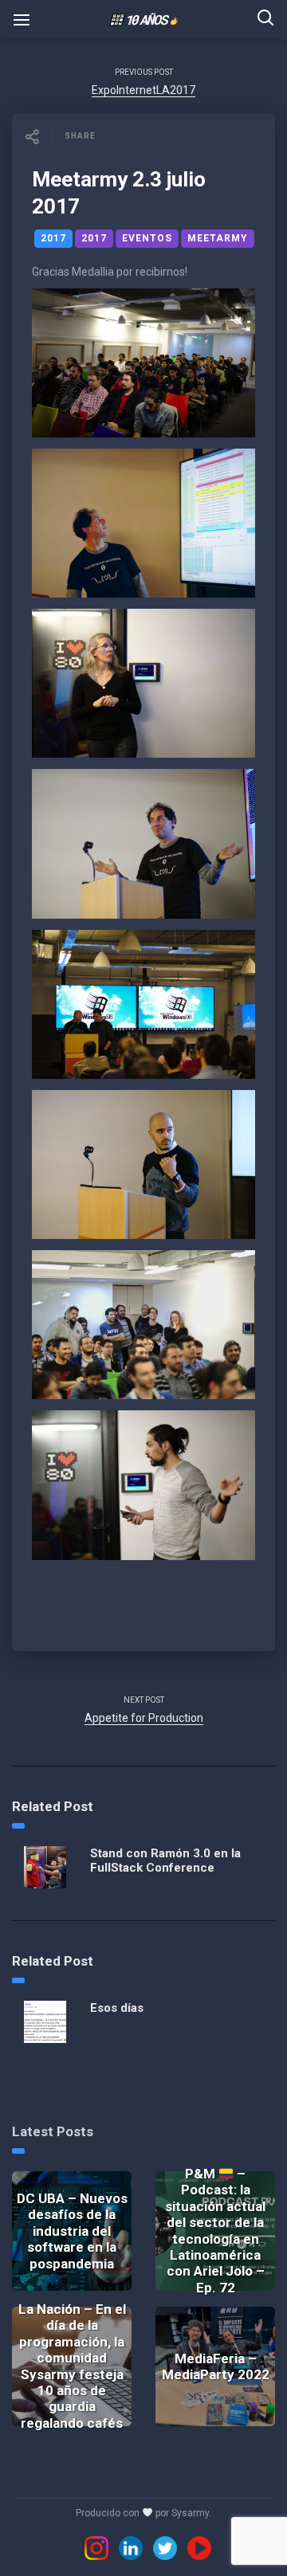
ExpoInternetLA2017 (143, 90)
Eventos (147, 238)
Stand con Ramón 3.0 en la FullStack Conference (165, 1860)
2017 (53, 238)
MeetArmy (218, 238)
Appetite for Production (144, 1718)
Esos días (117, 2008)
